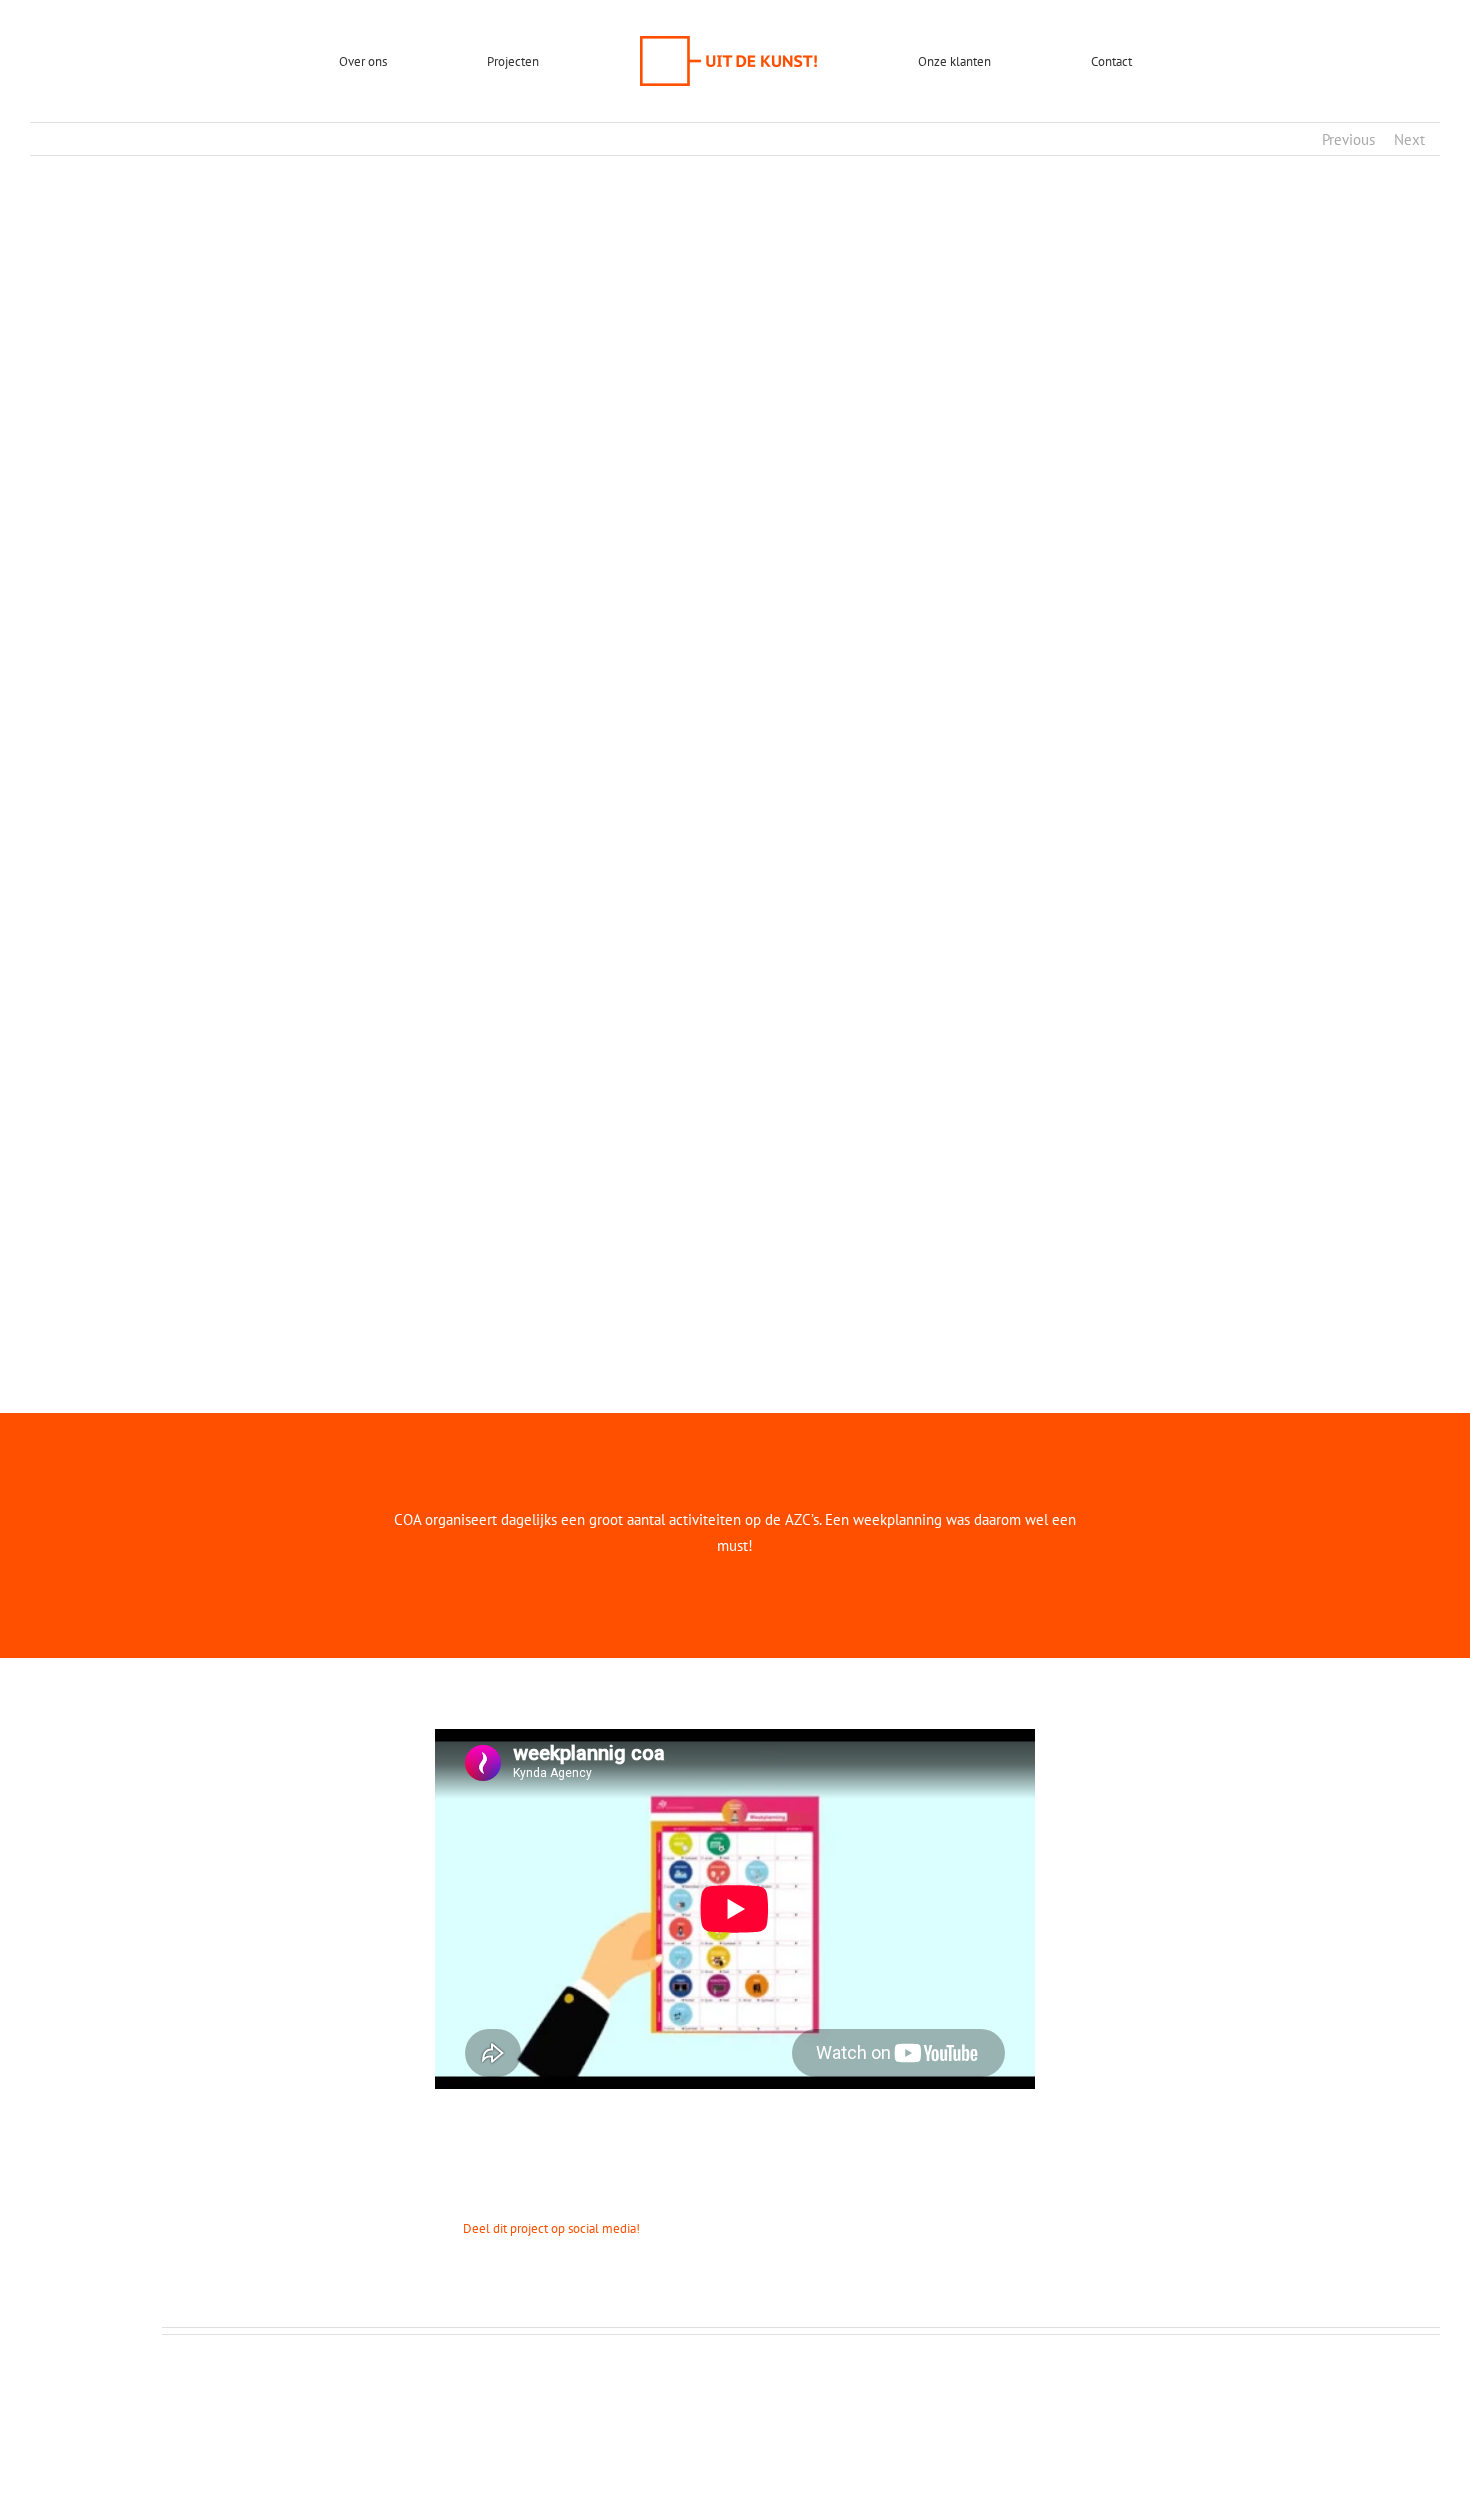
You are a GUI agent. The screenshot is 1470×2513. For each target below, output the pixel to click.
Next (1409, 139)
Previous (1348, 139)
